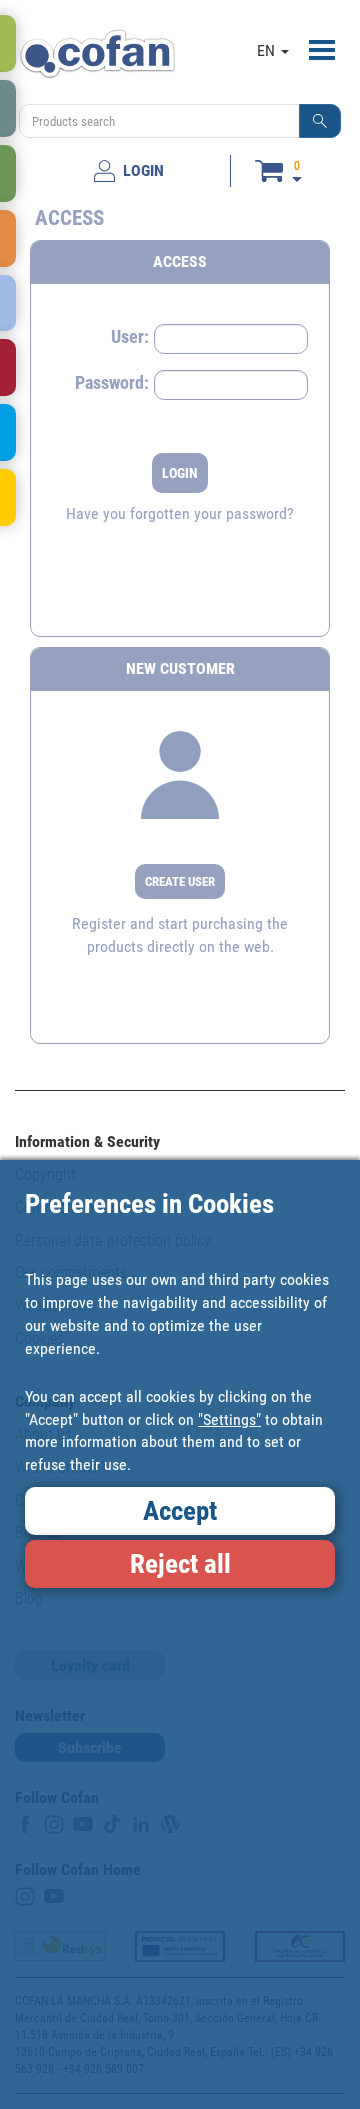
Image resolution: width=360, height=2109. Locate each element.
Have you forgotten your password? (180, 513)
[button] (320, 121)
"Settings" (229, 1419)
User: (130, 336)
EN (268, 50)
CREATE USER (180, 881)
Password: (112, 382)
